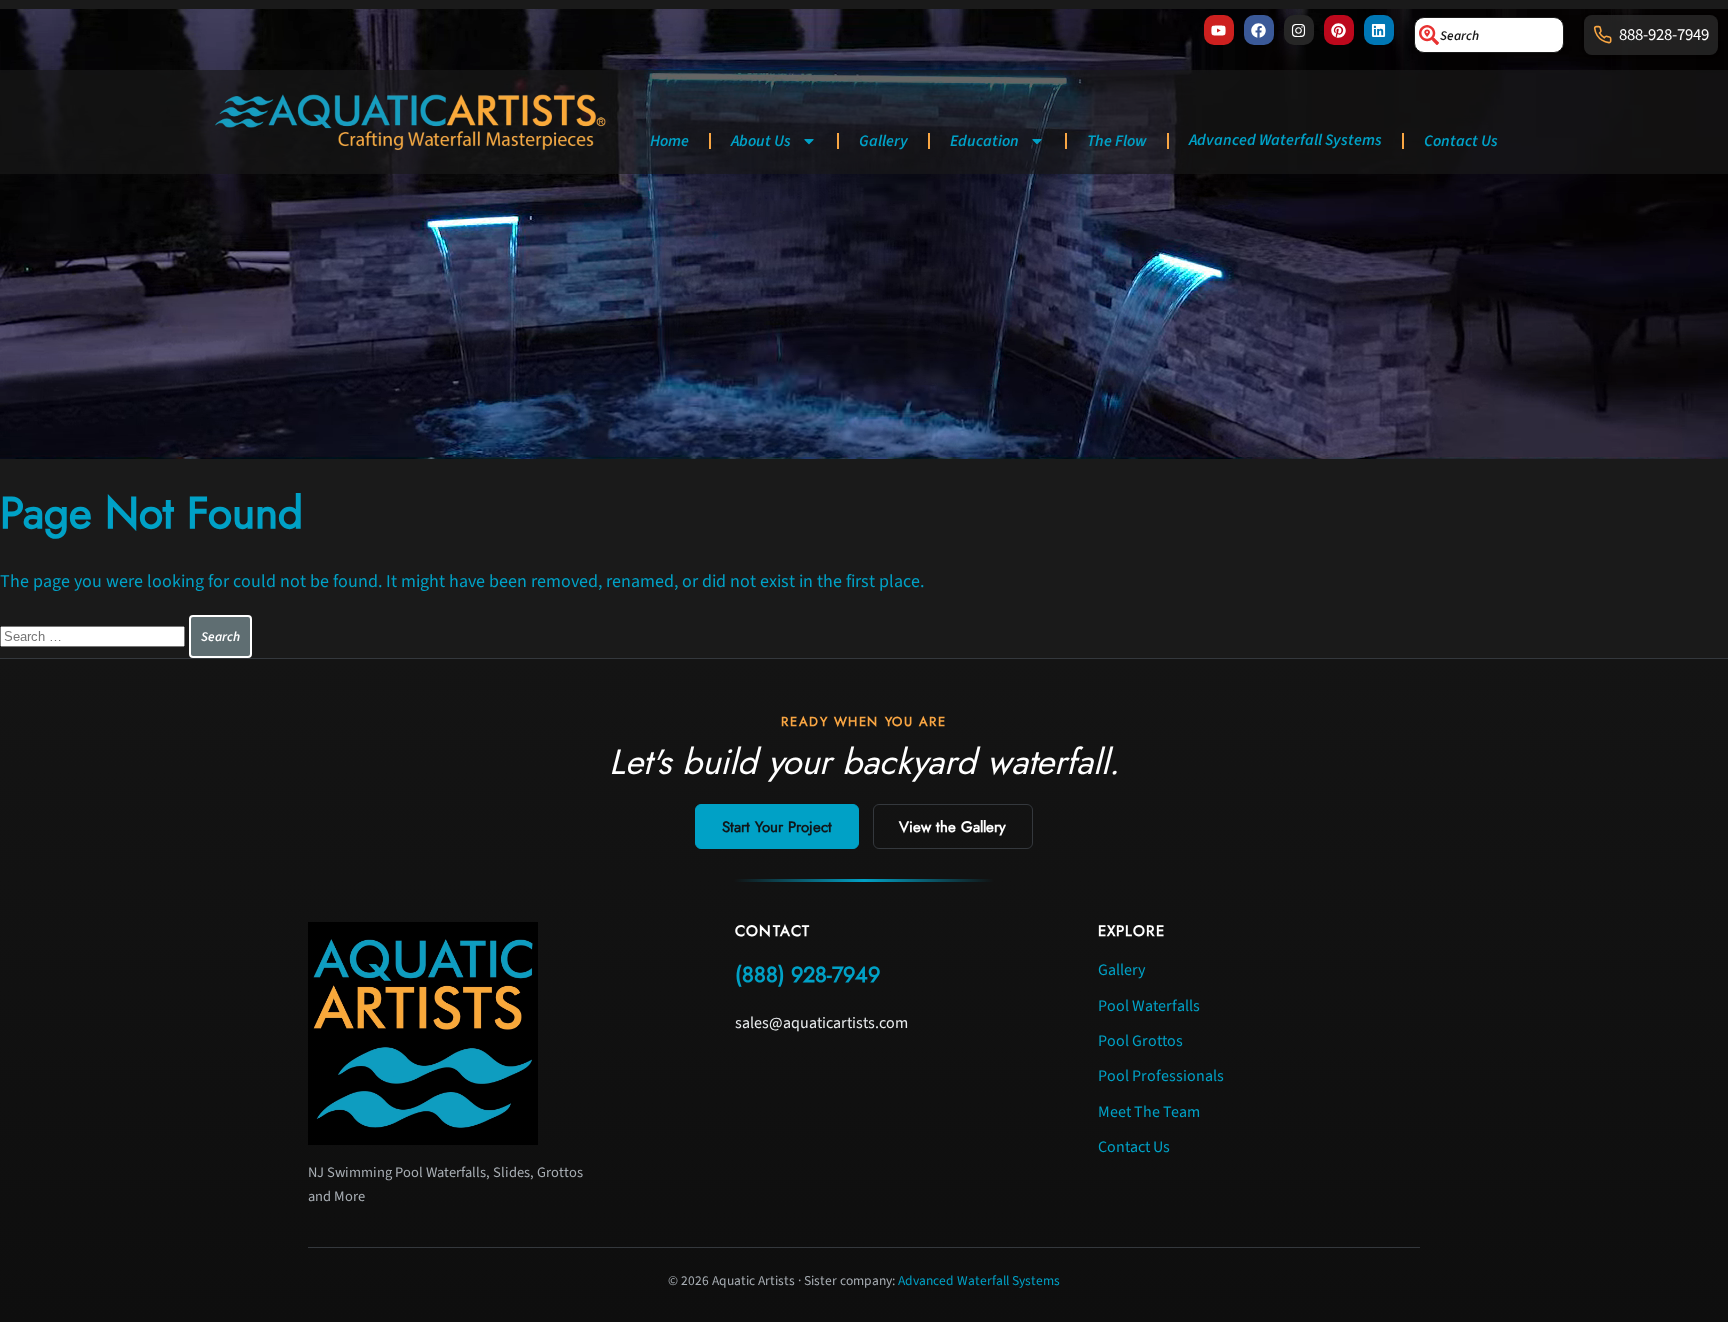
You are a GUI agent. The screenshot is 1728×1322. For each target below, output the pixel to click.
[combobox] (1489, 35)
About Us (761, 141)
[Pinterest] (1339, 30)
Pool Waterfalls (1149, 1006)
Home (669, 141)
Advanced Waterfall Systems (1285, 140)
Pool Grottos (1140, 1041)
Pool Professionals (1161, 1076)
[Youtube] (1219, 30)
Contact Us (1461, 141)
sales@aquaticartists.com (821, 1023)
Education (984, 141)
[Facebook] (1259, 30)
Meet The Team (1149, 1112)
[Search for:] (94, 635)
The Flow (1117, 141)
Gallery (883, 141)
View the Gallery (952, 827)
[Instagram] (1299, 30)
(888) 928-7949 (807, 974)
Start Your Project (777, 827)
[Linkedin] (1379, 30)
